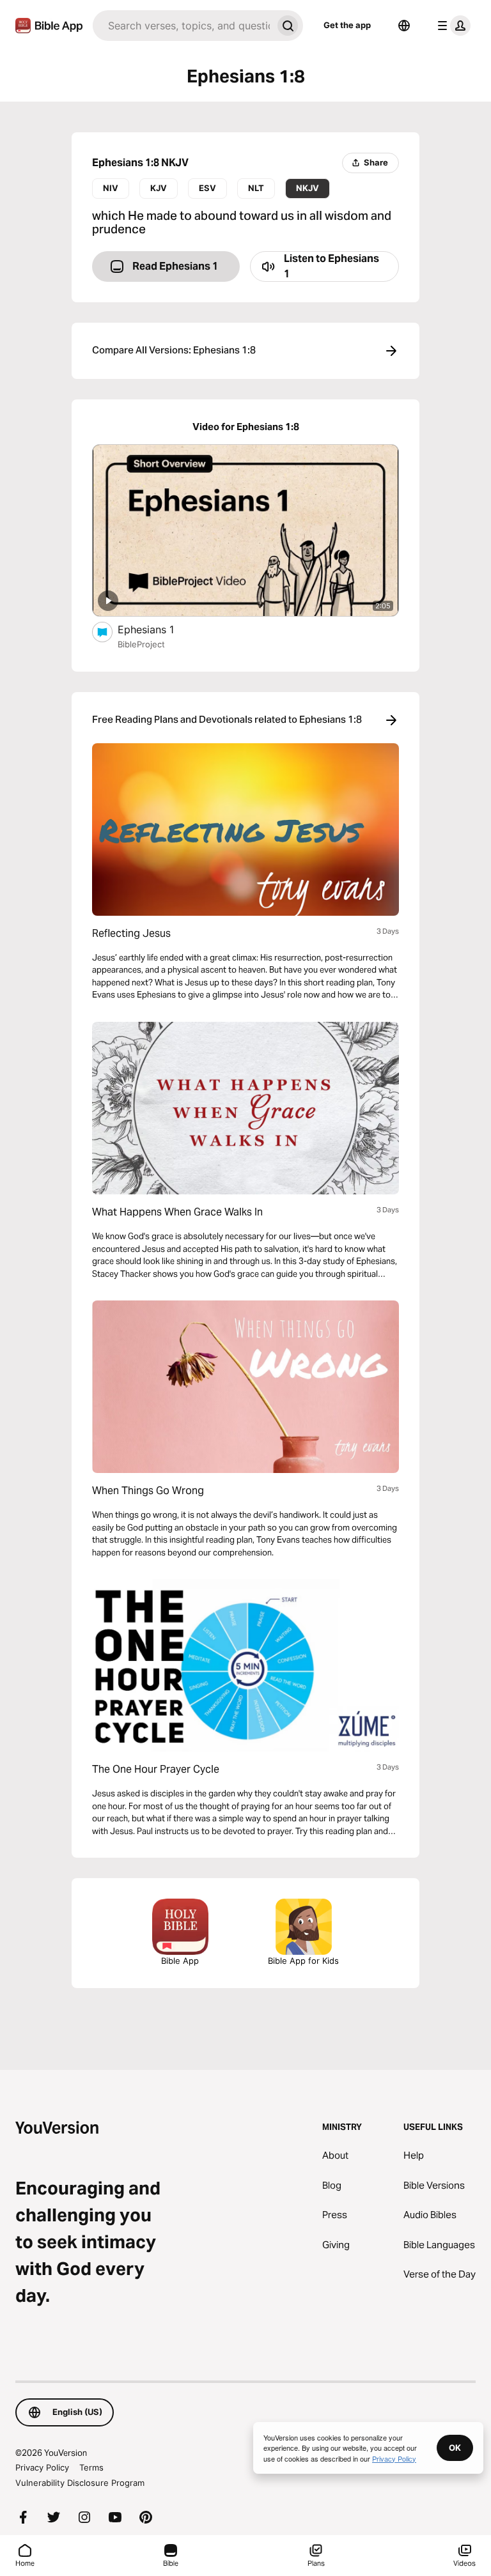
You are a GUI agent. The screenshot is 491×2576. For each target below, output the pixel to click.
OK (455, 2448)
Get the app (347, 25)
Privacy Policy (42, 2467)
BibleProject (141, 644)
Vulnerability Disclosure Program (80, 2483)
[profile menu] (451, 26)
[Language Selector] (404, 26)
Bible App (180, 1961)
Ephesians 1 (159, 629)
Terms (91, 2467)
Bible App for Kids (303, 1961)
